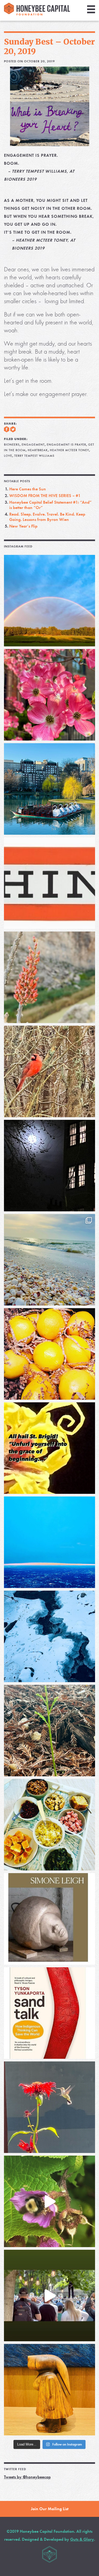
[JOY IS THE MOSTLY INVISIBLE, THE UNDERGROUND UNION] (49, 789)
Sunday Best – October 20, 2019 (49, 46)
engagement (33, 445)
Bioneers (12, 445)
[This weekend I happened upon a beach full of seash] (49, 1260)
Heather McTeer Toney (69, 450)
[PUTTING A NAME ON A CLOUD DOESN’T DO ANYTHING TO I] (49, 1542)
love (8, 456)
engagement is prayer (66, 445)
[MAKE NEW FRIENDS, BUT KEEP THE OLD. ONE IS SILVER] (49, 1166)
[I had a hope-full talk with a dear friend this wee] (49, 1731)
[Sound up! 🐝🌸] (49, 2201)
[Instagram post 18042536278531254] (49, 2013)
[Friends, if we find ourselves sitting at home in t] (49, 601)
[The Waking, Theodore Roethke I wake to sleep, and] (49, 695)
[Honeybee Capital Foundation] (37, 14)
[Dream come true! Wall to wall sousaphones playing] (49, 2296)
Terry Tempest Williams (34, 456)
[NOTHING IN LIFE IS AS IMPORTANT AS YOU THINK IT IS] (49, 883)
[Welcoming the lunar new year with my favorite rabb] (49, 2390)
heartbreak (38, 450)
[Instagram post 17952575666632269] (49, 1448)
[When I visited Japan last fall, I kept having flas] (49, 1354)
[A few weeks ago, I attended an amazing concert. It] (49, 1071)
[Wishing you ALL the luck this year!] (49, 1825)
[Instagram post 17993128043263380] (49, 1919)
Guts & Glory (82, 2539)
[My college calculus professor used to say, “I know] (49, 1636)
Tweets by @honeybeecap (27, 2477)
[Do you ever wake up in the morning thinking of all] (49, 2107)
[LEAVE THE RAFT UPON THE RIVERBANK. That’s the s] (49, 977)
